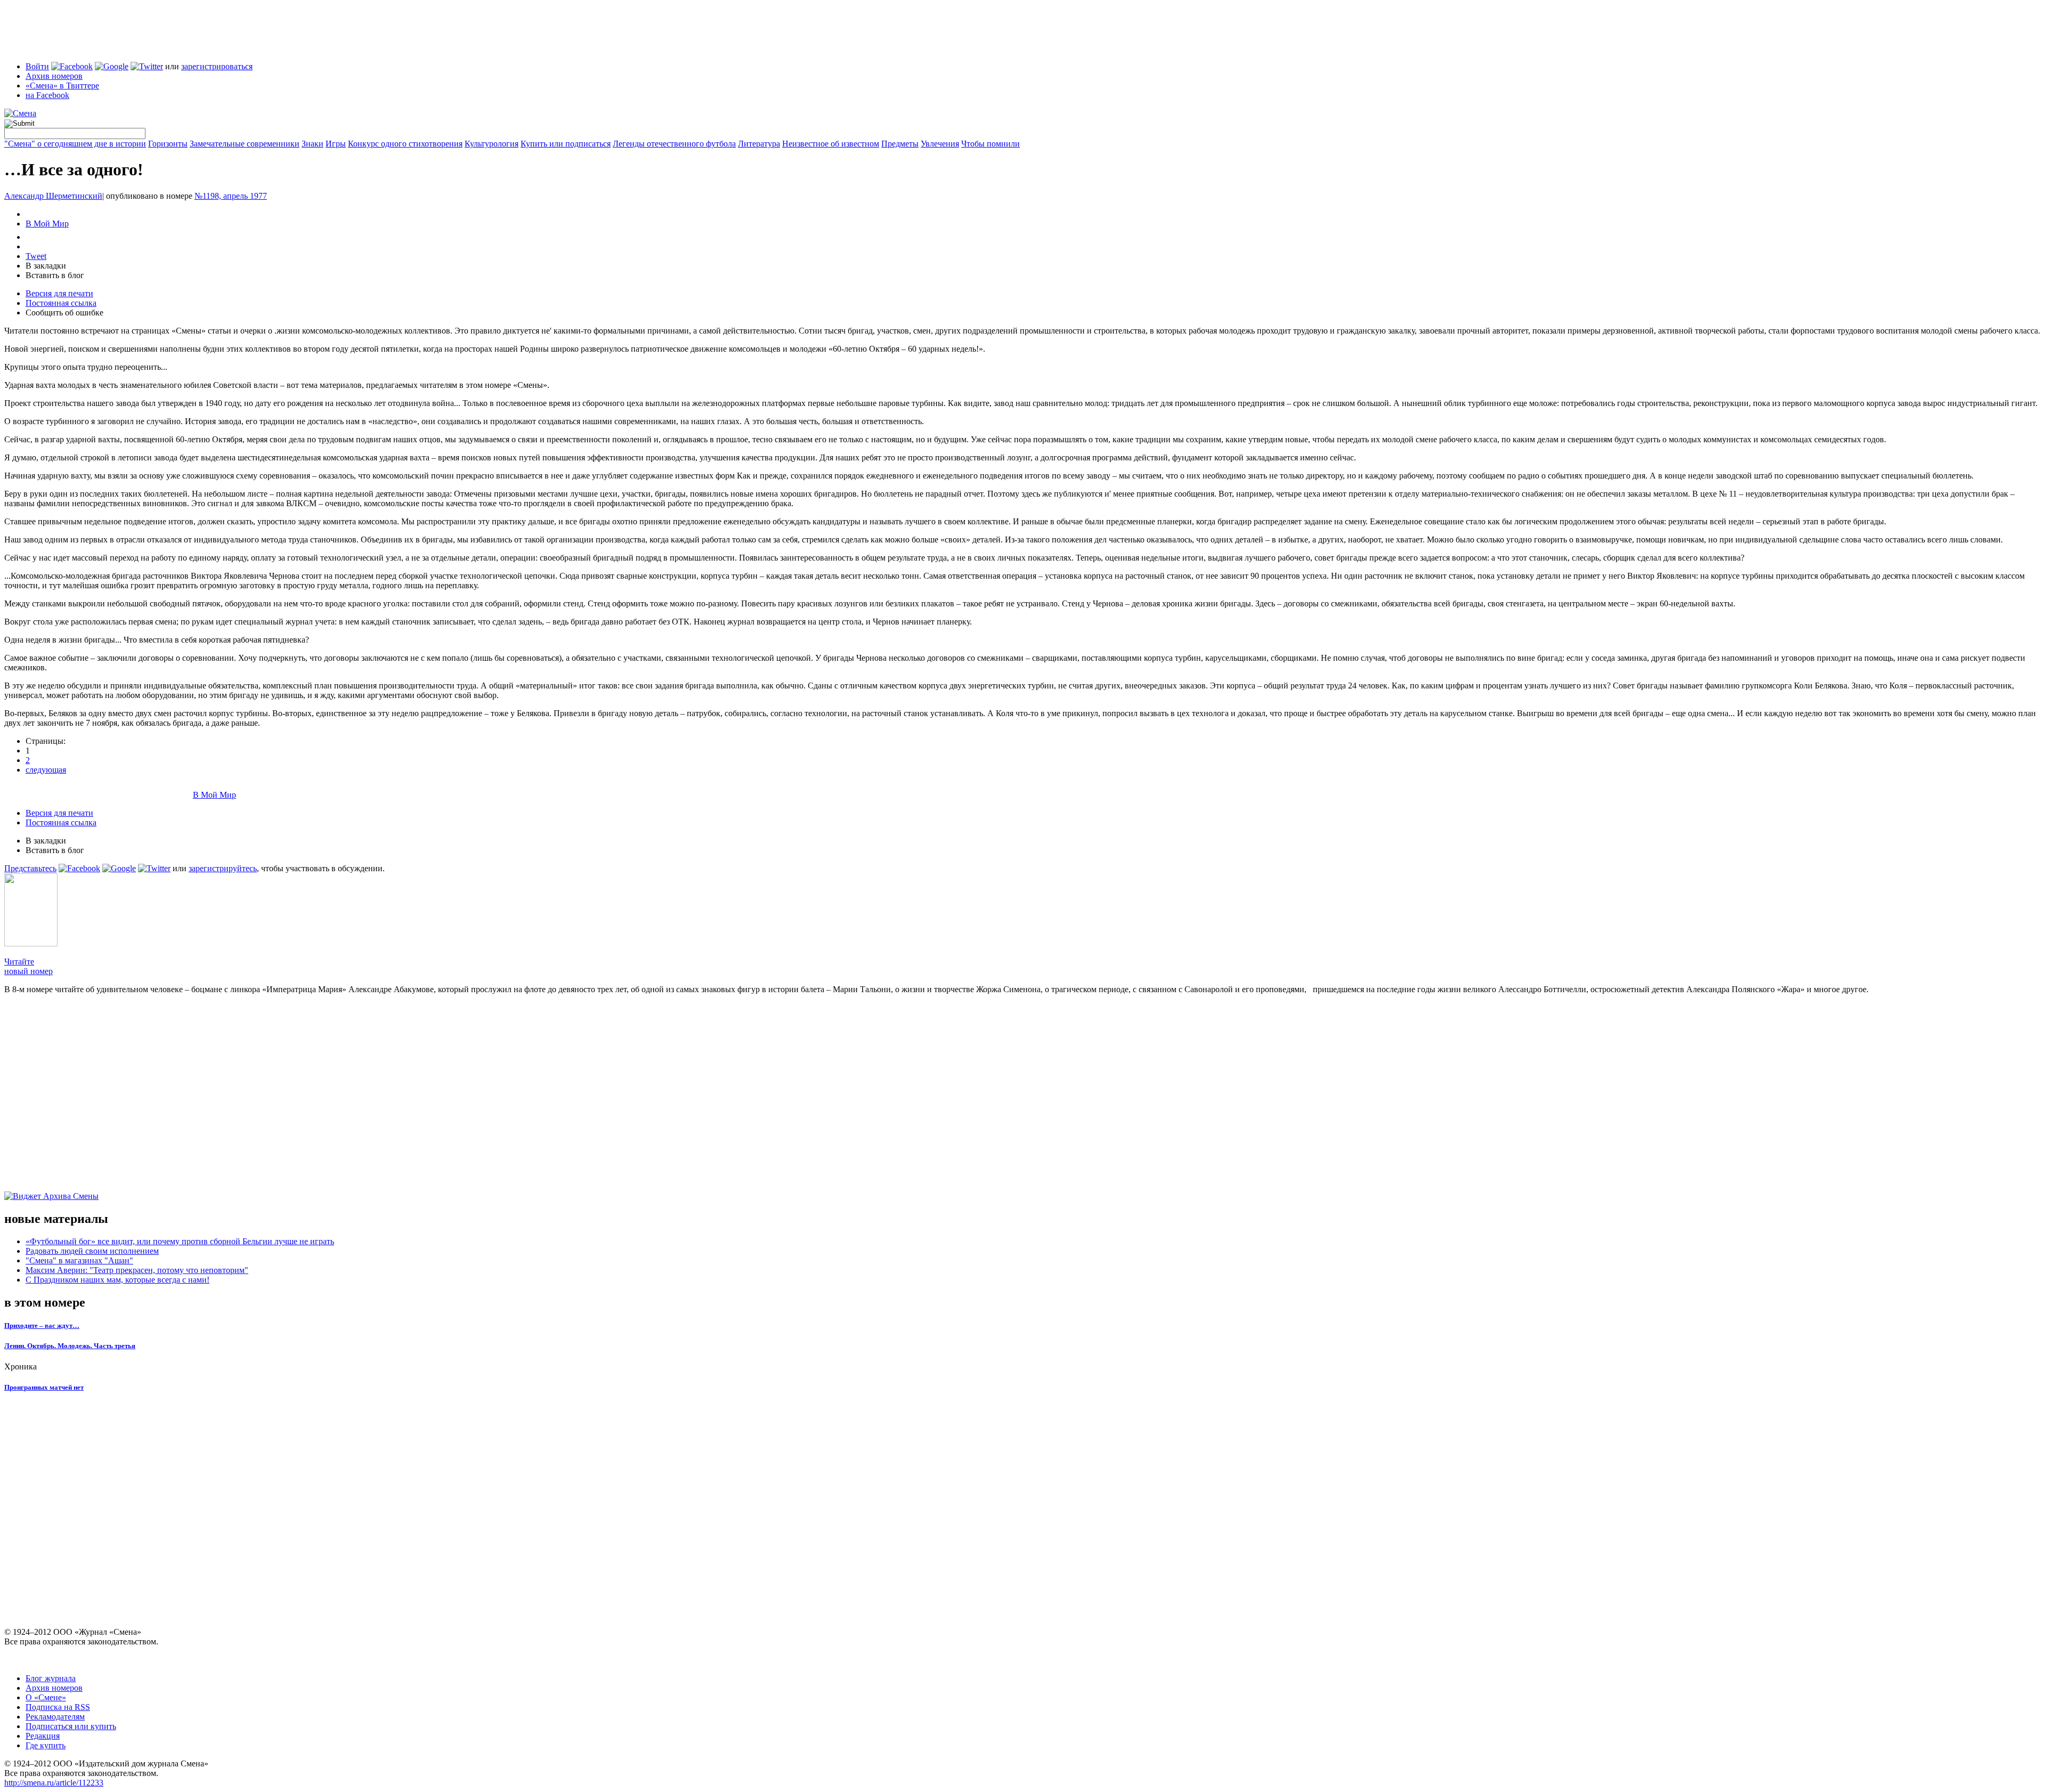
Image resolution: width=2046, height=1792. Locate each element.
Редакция (43, 1736)
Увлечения (940, 144)
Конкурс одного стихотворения (405, 144)
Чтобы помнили (990, 144)
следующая (46, 770)
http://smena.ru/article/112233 (54, 1783)
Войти (37, 66)
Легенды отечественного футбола (674, 144)
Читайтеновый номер (29, 966)
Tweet (36, 256)
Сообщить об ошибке (64, 313)
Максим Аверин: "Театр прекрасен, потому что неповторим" (137, 1270)
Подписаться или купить (71, 1726)
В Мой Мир (47, 224)
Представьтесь (30, 868)
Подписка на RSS (58, 1707)
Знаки (312, 144)
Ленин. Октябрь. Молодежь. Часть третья (70, 1346)
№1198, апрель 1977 (231, 196)
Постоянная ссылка (61, 303)
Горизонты (168, 144)
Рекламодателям (55, 1717)
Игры (336, 144)
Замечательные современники (245, 144)
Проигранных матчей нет (44, 1387)
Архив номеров (54, 76)
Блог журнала (51, 1678)
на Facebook (47, 95)
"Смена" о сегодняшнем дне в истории (75, 144)
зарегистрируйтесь (223, 868)
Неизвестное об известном (831, 144)
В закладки (46, 266)
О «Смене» (46, 1697)
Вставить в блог (55, 275)
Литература (759, 144)
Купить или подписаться (566, 144)
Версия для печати (59, 293)
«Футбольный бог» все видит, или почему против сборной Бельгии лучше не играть (180, 1241)
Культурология (492, 144)
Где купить (46, 1745)
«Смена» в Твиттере (62, 86)
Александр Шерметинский (53, 196)
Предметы (900, 144)
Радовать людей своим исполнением (92, 1251)
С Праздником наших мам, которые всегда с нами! (117, 1280)
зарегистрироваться (217, 66)
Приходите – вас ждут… (42, 1325)
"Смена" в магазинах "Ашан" (79, 1260)
